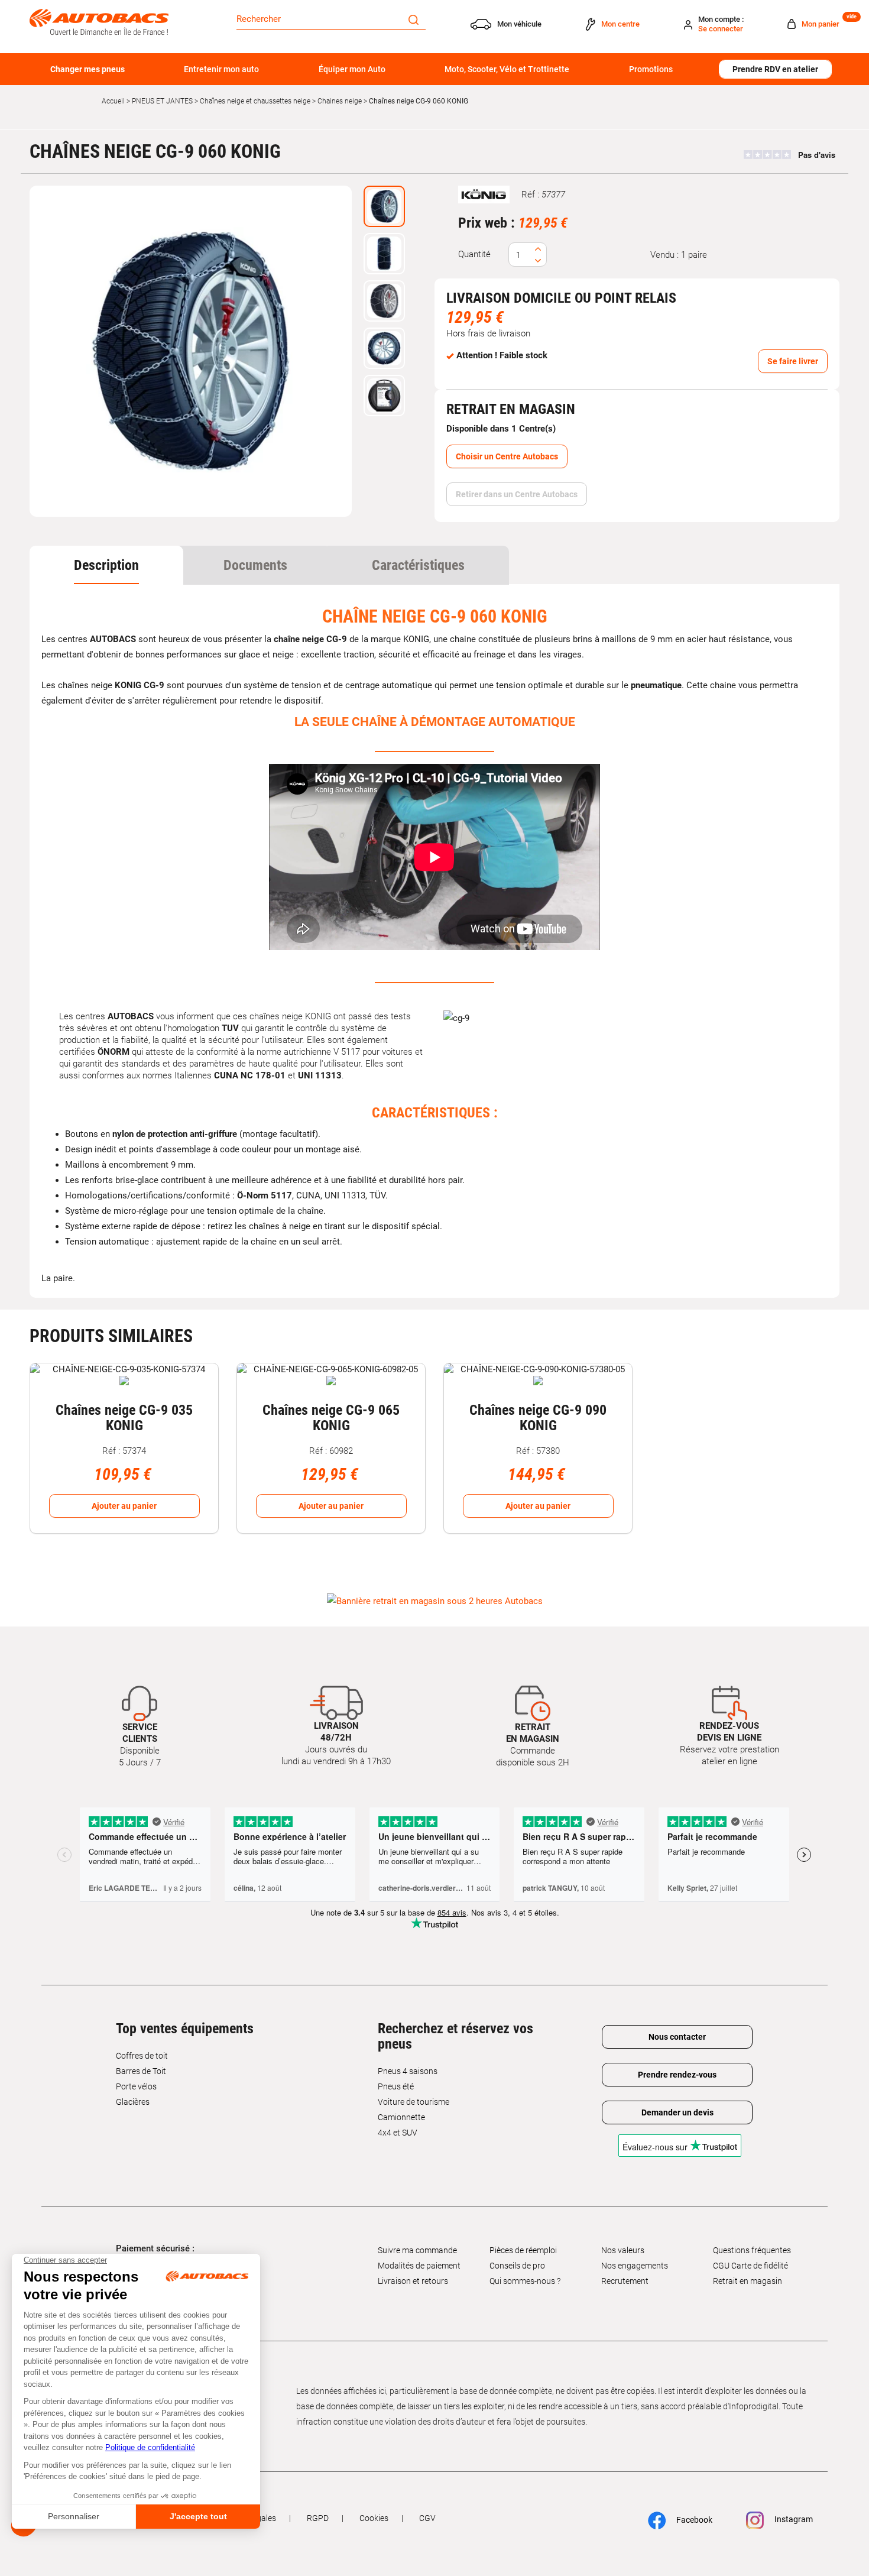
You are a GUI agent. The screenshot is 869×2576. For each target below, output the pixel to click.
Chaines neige (340, 101)
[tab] (106, 565)
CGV (427, 2518)
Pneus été (396, 2086)
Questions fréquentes (752, 2250)
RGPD (318, 2518)
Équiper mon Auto (352, 69)
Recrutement (625, 2281)
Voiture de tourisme (414, 2102)
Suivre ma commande (417, 2250)
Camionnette (401, 2117)
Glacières (133, 2102)
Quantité (474, 254)
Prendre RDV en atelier (775, 69)
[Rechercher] (414, 19)
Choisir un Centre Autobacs (507, 456)
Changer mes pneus (87, 69)
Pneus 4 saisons (408, 2071)
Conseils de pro (517, 2266)
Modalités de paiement (419, 2266)
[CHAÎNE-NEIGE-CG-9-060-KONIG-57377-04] (191, 351)
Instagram (793, 2519)
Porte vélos (136, 2086)
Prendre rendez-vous (677, 2075)
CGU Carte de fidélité (750, 2266)
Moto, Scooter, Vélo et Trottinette (507, 69)
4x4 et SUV (398, 2133)
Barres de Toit (141, 2071)
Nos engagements (635, 2266)
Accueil (113, 101)
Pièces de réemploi (523, 2250)
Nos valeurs (623, 2250)
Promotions (651, 69)
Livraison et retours (413, 2281)
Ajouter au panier (124, 1506)
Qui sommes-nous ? (525, 2281)
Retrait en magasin (748, 2281)
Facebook (693, 2520)
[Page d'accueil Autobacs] (99, 21)
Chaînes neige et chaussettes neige (255, 101)
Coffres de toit (142, 2056)
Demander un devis (677, 2112)
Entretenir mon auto (221, 69)
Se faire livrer (793, 361)
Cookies (374, 2518)
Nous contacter (677, 2037)
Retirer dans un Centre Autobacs (517, 494)
